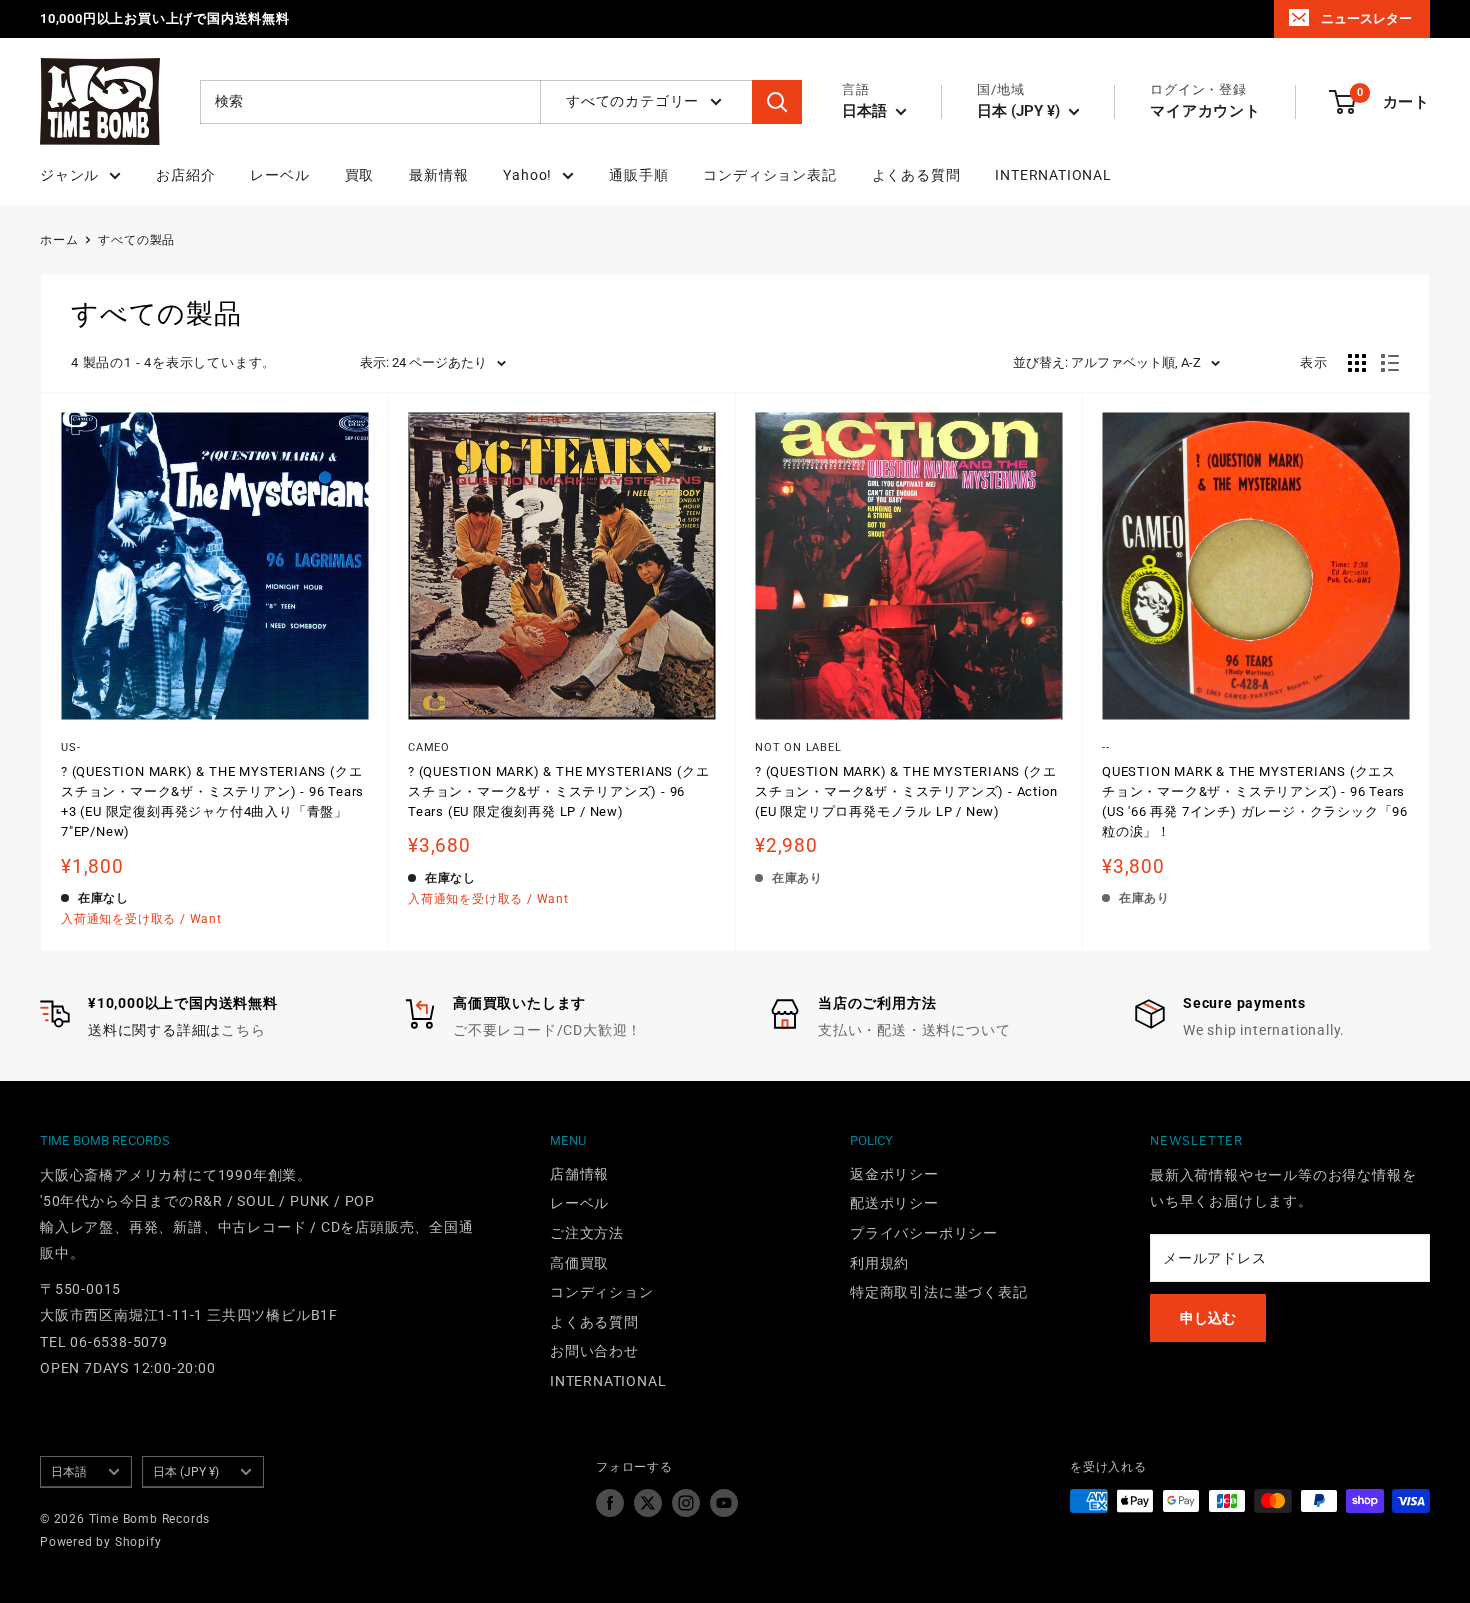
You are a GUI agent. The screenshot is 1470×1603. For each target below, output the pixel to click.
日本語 (69, 1472)
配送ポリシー (894, 1203)
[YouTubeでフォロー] (724, 1503)
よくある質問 (916, 175)
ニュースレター (1366, 18)
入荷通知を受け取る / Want (141, 919)
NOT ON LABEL (798, 747)
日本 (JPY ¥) (186, 1472)
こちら (243, 1030)
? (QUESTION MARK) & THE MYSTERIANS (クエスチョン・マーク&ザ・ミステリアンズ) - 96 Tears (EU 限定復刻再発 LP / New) (558, 791)
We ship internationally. (1264, 1030)
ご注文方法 (587, 1233)
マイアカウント (1205, 111)
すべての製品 (136, 240)
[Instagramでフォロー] (686, 1503)
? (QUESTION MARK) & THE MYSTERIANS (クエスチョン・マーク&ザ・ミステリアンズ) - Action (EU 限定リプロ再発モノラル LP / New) (906, 791)
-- (1106, 747)
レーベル (279, 175)
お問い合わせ (594, 1351)
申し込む (1208, 1318)
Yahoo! (527, 175)
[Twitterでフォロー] (648, 1503)
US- (70, 747)
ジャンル (69, 175)
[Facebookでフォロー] (610, 1503)
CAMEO (429, 747)
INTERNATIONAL (1053, 175)
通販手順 (638, 175)
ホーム (59, 240)
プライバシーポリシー (924, 1233)
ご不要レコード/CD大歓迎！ (547, 1030)
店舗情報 (579, 1174)
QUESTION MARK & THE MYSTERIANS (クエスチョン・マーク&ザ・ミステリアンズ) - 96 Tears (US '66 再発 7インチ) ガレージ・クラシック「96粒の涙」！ (1255, 801)
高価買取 (579, 1263)
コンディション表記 (769, 175)
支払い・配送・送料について (914, 1030)
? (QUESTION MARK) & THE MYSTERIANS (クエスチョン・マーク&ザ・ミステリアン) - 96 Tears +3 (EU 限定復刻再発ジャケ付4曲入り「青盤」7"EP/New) (212, 801)
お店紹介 (185, 175)
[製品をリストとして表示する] (1390, 363)
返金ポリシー (894, 1174)
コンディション (602, 1292)
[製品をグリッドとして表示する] (1357, 363)
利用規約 (879, 1263)
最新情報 (438, 175)
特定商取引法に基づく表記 (939, 1292)
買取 (360, 175)
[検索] (777, 102)
